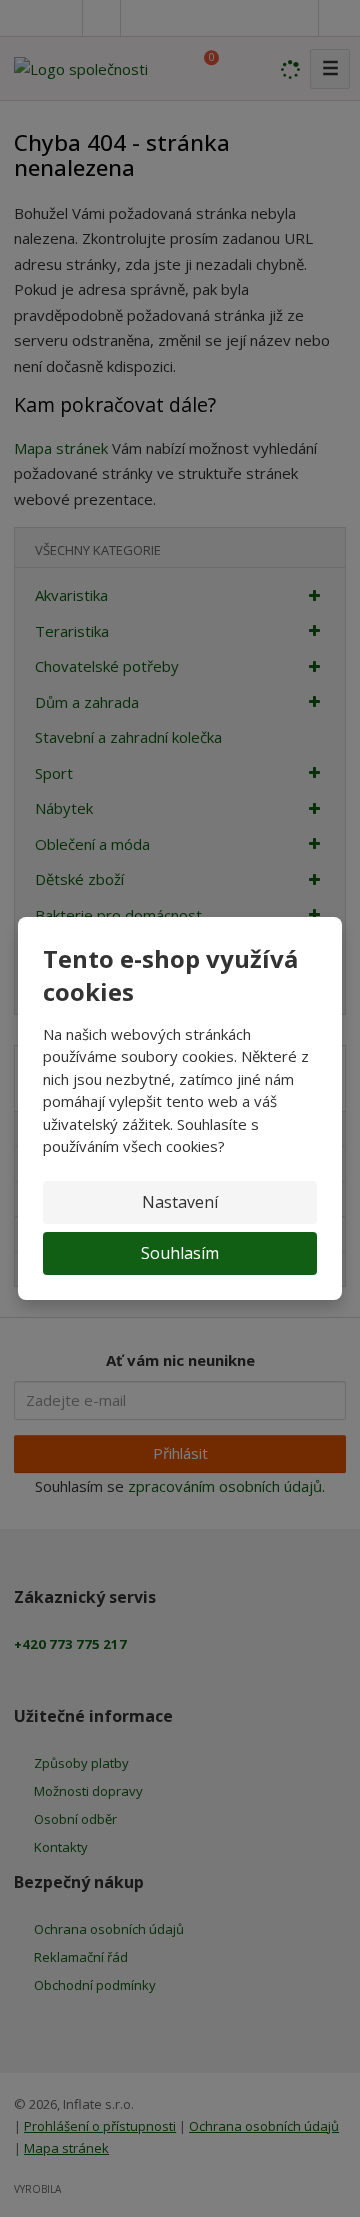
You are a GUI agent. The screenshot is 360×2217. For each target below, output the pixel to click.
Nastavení (180, 1202)
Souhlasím (180, 1253)
